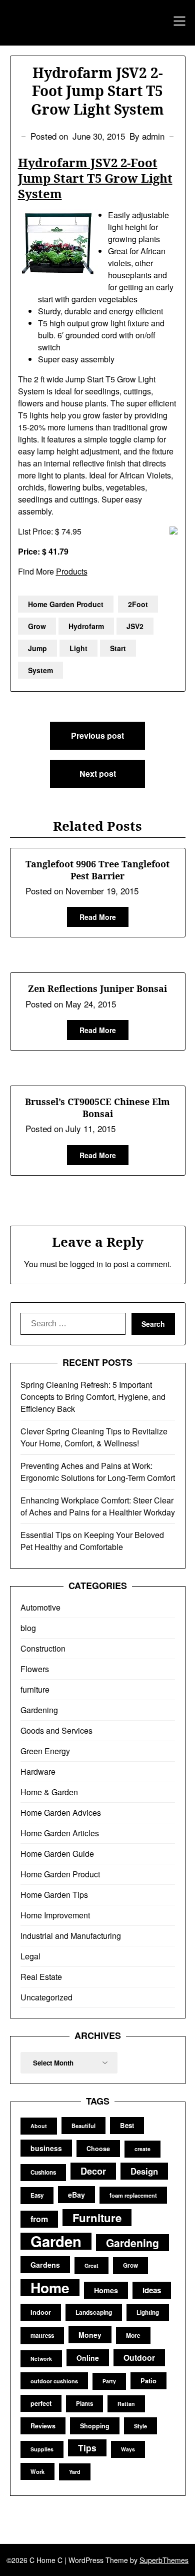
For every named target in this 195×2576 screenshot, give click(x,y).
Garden (56, 2241)
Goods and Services (56, 1730)
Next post (98, 774)
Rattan (126, 2404)
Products (72, 571)
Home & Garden (49, 1792)
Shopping (95, 2426)
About (39, 2126)
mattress (42, 2336)
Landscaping (94, 2312)
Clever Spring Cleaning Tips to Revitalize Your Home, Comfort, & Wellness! (94, 1437)
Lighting (148, 2312)
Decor (93, 2171)
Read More (98, 917)
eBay (76, 2195)
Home (50, 2288)
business (46, 2148)
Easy (37, 2195)
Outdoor (139, 2358)
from (39, 2219)
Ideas (152, 2290)
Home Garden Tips (54, 1895)
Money (90, 2335)
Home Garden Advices (61, 1813)
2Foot (138, 604)
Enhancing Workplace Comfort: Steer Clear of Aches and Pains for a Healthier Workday (98, 1506)
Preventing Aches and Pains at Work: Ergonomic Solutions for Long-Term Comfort (98, 1472)
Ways (128, 2449)
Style (140, 2426)
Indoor (41, 2312)
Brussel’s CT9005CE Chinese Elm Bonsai (97, 1107)
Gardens (45, 2265)
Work (37, 2471)
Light (78, 648)
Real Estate (41, 1977)
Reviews (43, 2426)
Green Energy (45, 1751)
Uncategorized (46, 1997)
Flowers (35, 1669)
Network (41, 2359)
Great (91, 2265)
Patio (148, 2381)
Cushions (43, 2172)
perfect (41, 2403)
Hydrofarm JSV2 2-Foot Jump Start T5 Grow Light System (95, 178)
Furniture (97, 2218)
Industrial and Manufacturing (71, 1936)
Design (144, 2171)
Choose (98, 2149)
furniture (35, 1689)
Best (127, 2125)
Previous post (97, 735)
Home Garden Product (66, 604)
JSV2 (135, 626)
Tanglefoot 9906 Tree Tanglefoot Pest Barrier (97, 870)
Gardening (39, 1710)
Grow (37, 626)
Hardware (38, 1771)
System (40, 670)
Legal (30, 1956)
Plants (84, 2404)
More (133, 2335)
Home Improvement (55, 1915)
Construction (43, 1648)
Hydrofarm (86, 626)
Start (118, 648)
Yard (75, 2472)
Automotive (40, 1607)
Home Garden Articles (60, 1833)
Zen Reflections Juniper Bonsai (97, 988)
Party (109, 2381)
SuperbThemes (164, 2560)
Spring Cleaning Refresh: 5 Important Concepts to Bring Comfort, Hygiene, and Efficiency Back (93, 1397)
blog (28, 1628)
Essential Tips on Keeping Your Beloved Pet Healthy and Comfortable (92, 1541)
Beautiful (83, 2126)
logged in (86, 1264)
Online (88, 2358)
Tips (87, 2448)
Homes (106, 2290)
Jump (37, 648)
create (142, 2149)
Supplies (42, 2449)
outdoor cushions (54, 2381)
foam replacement (133, 2195)
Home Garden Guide (57, 1854)
